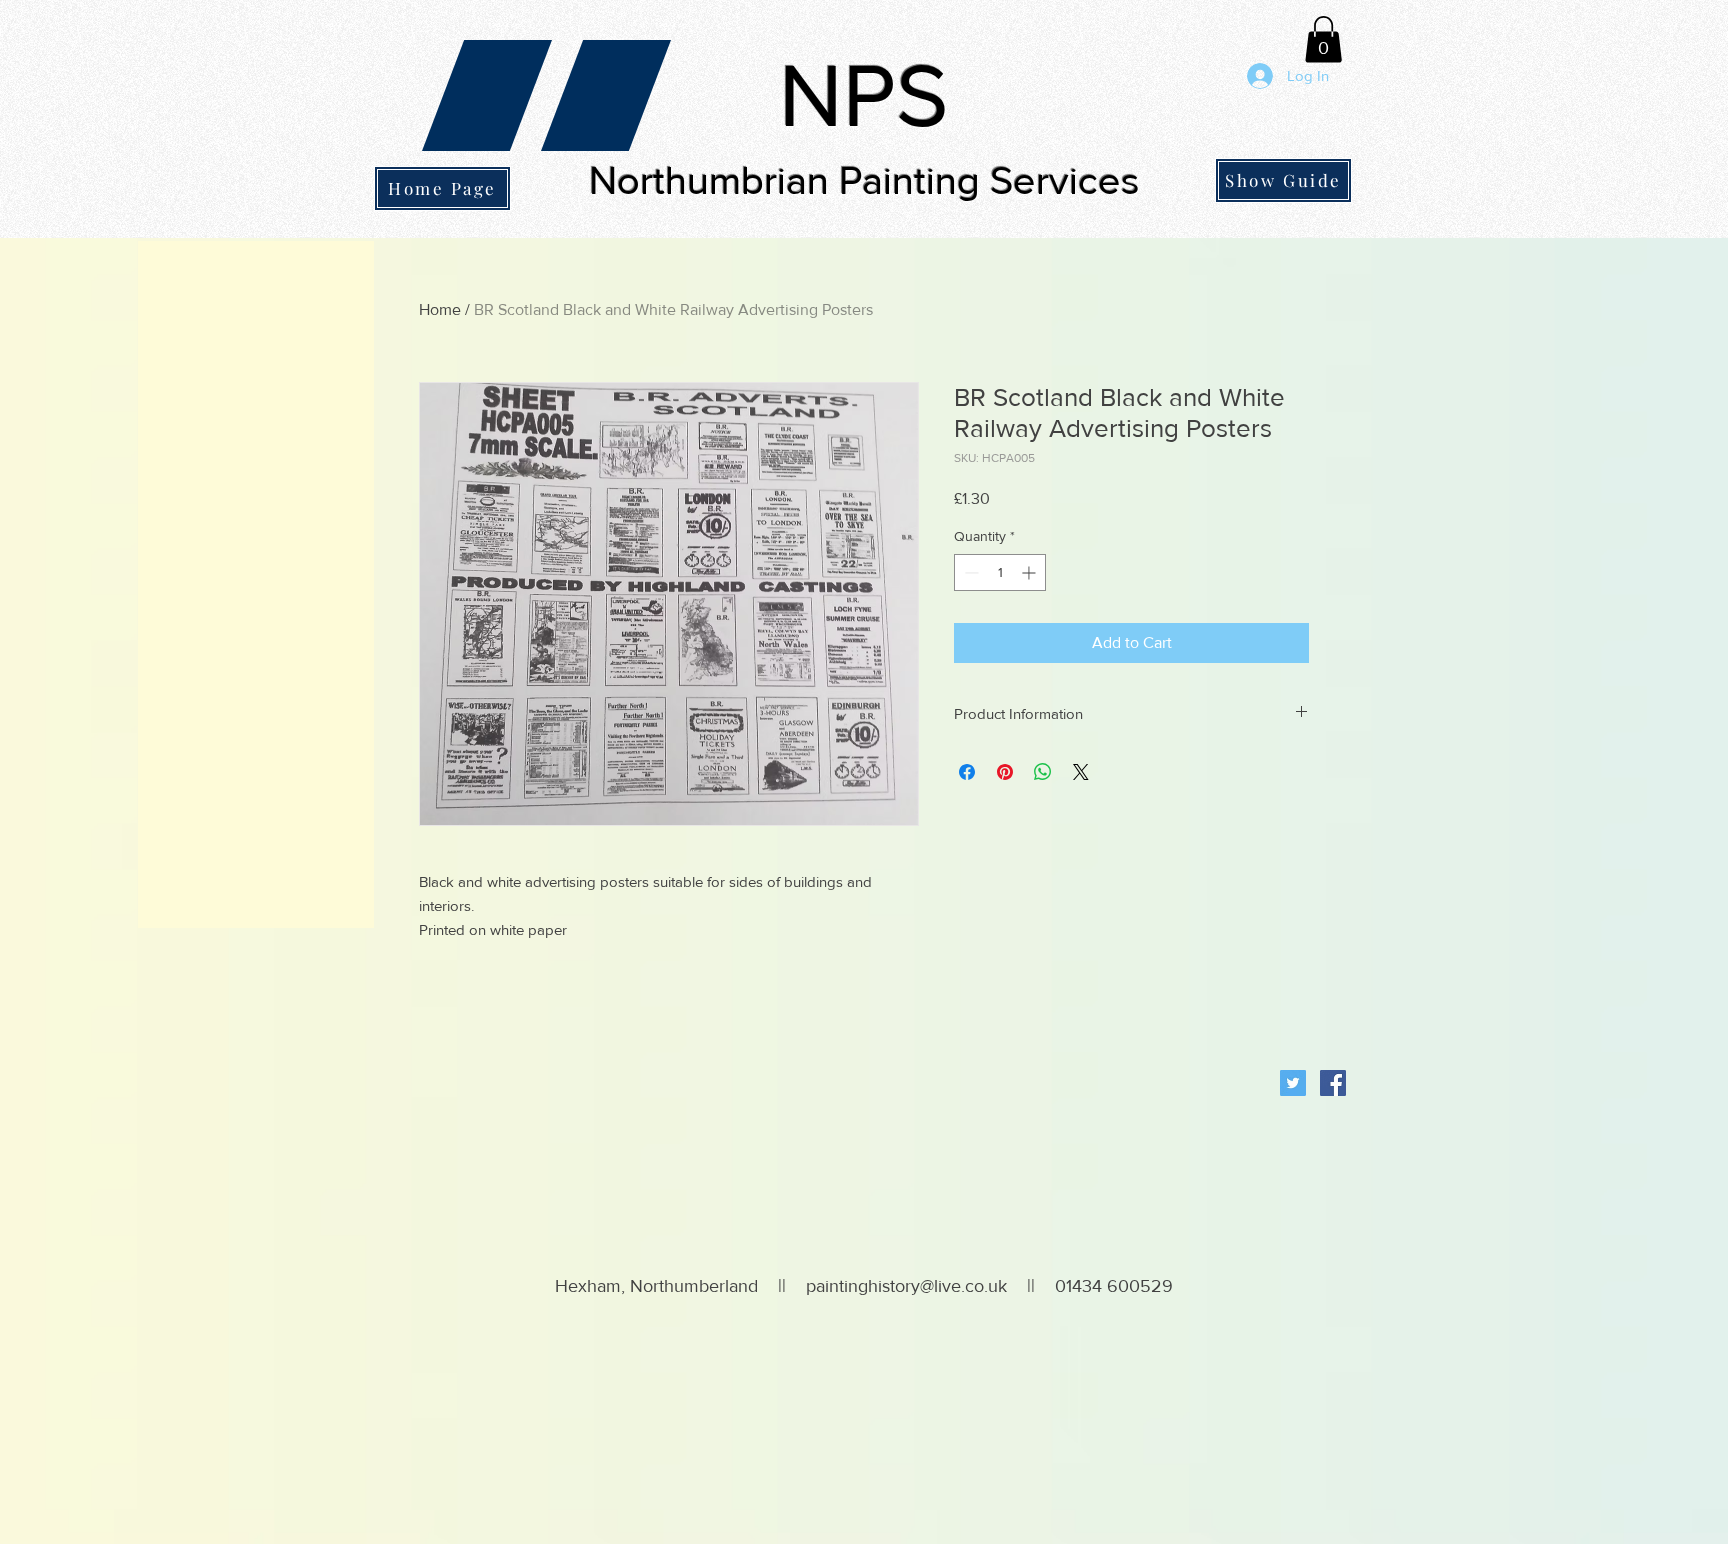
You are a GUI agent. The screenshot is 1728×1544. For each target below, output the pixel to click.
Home (440, 309)
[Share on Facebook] (967, 772)
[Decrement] (969, 572)
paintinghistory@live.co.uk (906, 1286)
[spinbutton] (1000, 572)
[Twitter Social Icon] (1293, 1083)
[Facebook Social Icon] (1333, 1083)
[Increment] (1030, 572)
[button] (1323, 39)
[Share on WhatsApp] (1043, 772)
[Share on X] (1081, 772)
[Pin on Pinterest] (1005, 772)
